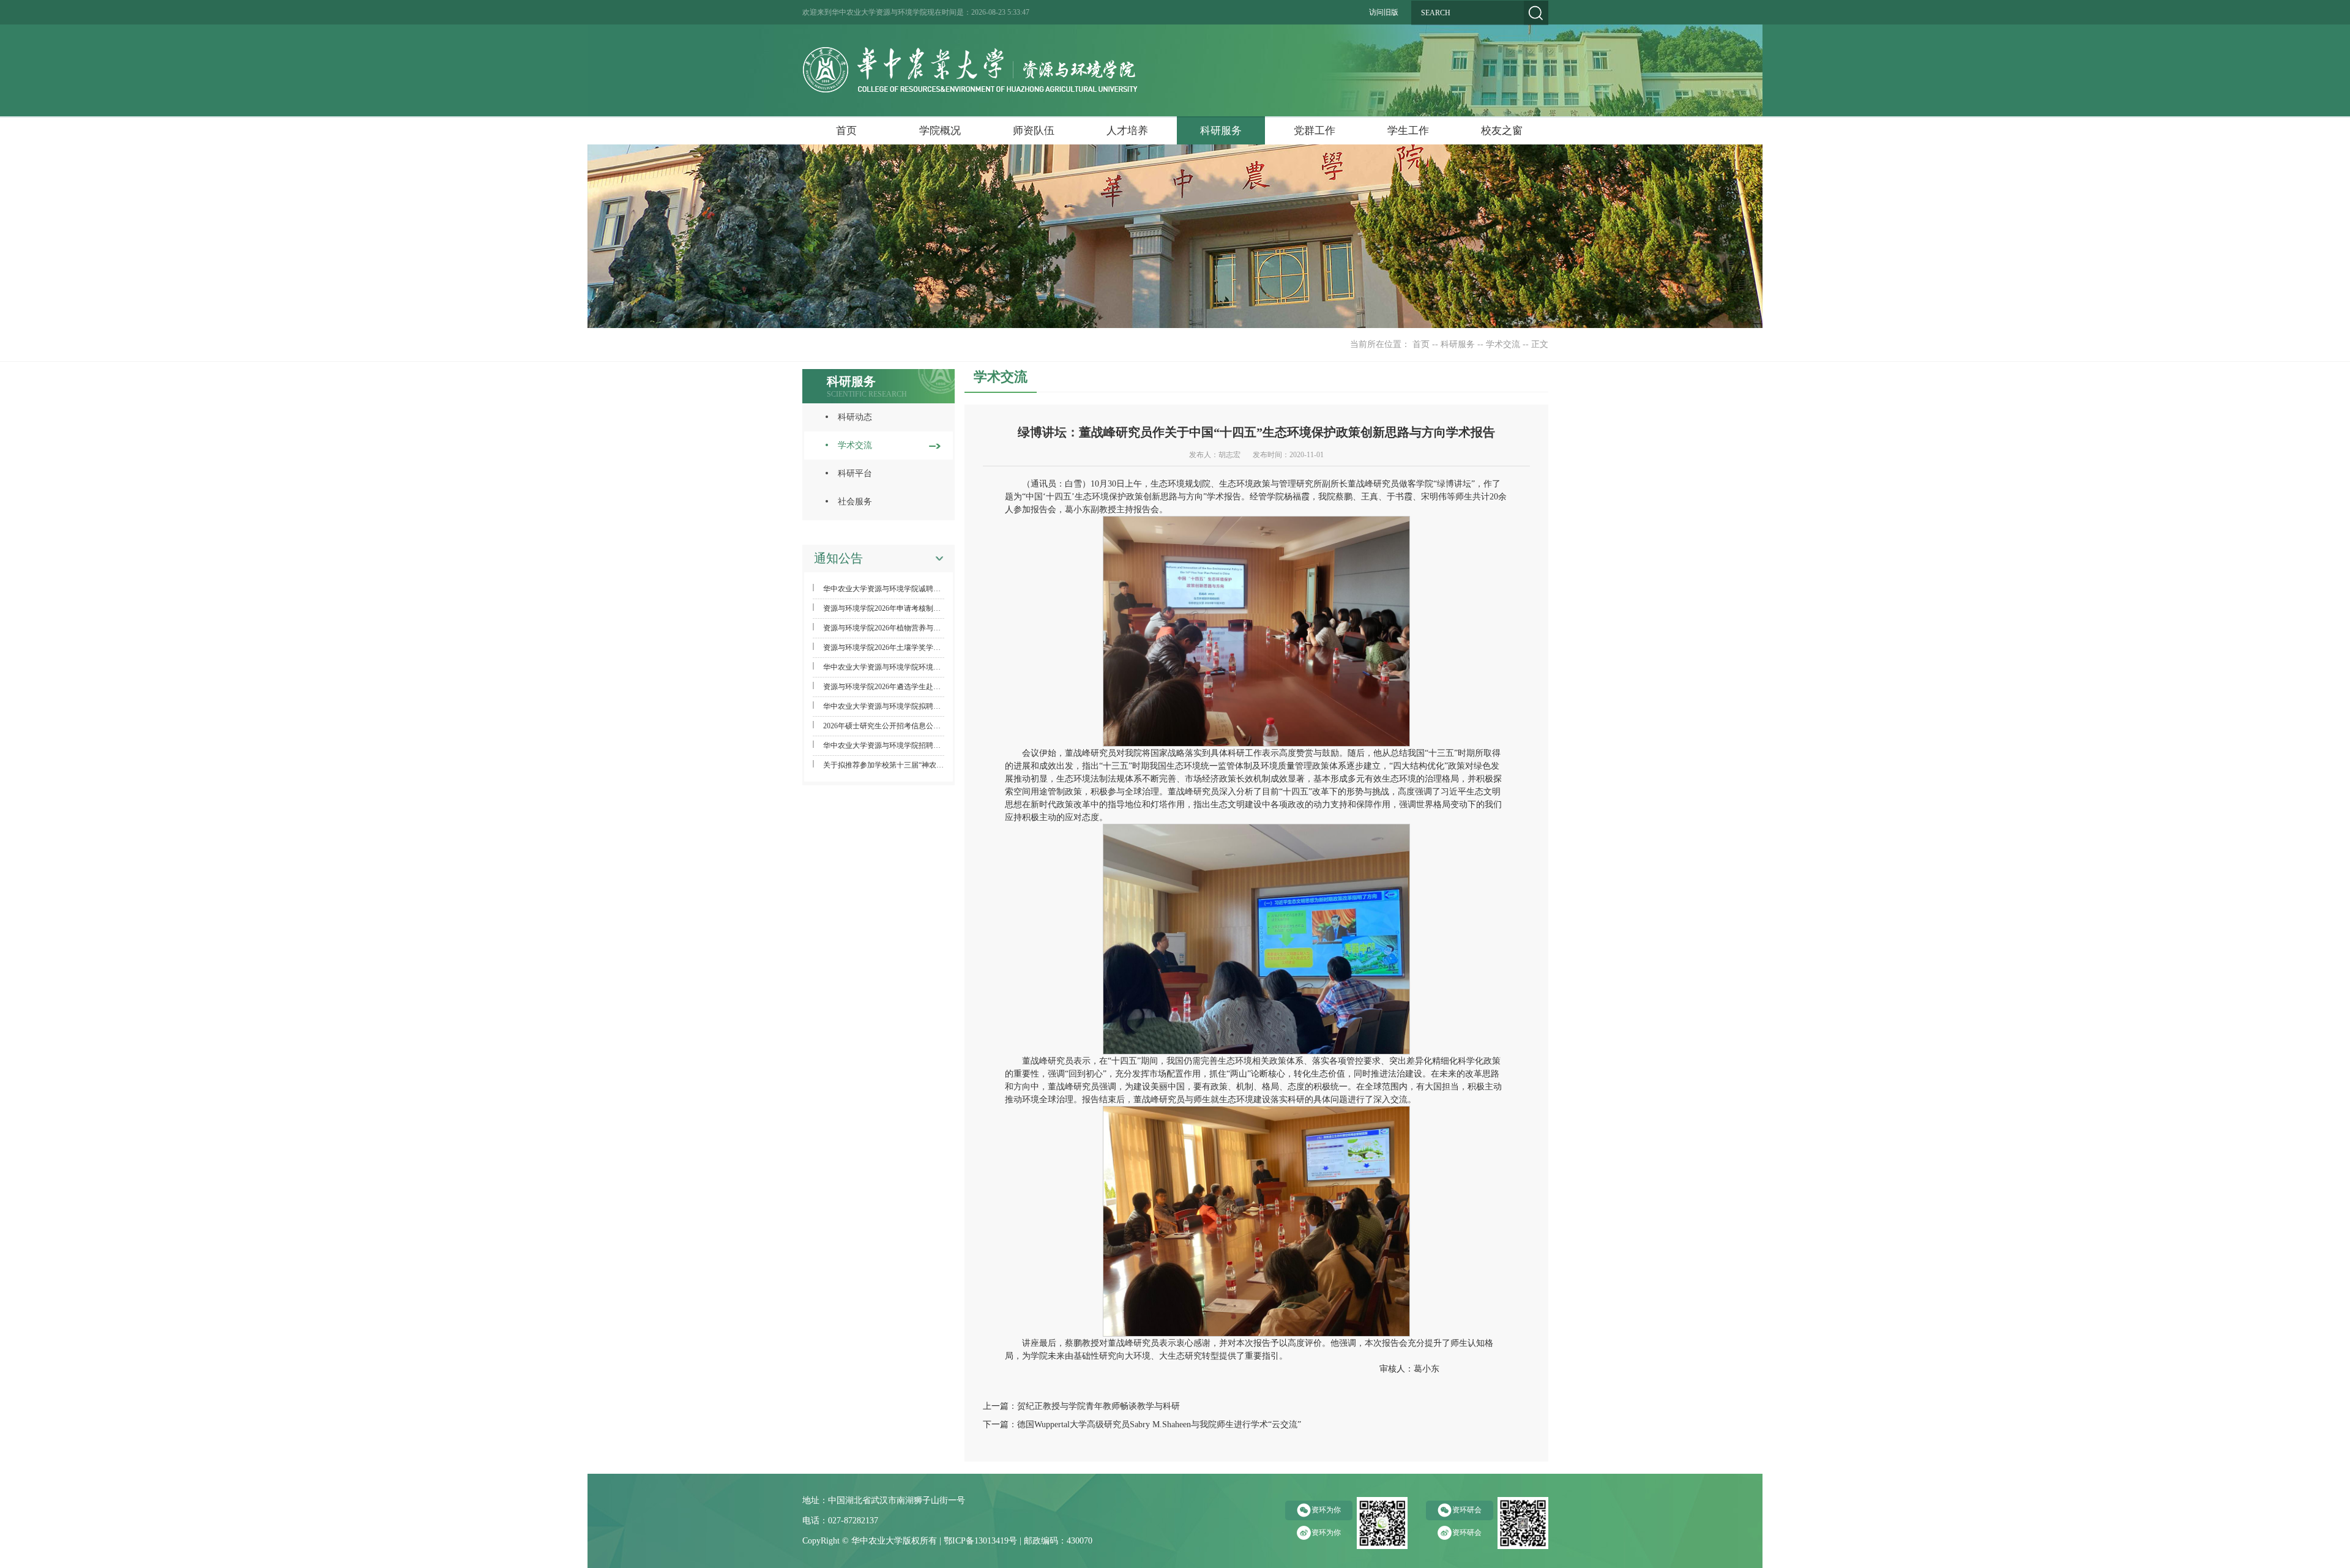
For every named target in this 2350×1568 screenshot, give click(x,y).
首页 (846, 131)
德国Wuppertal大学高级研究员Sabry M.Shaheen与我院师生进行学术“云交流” (1159, 1424)
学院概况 (940, 131)
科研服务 (1221, 131)
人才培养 (1127, 131)
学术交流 (1503, 344)
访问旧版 (1384, 12)
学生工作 (1408, 131)
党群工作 (1315, 131)
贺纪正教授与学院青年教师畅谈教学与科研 (1099, 1406)
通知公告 (838, 558)
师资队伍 (1034, 131)
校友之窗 (1502, 131)
